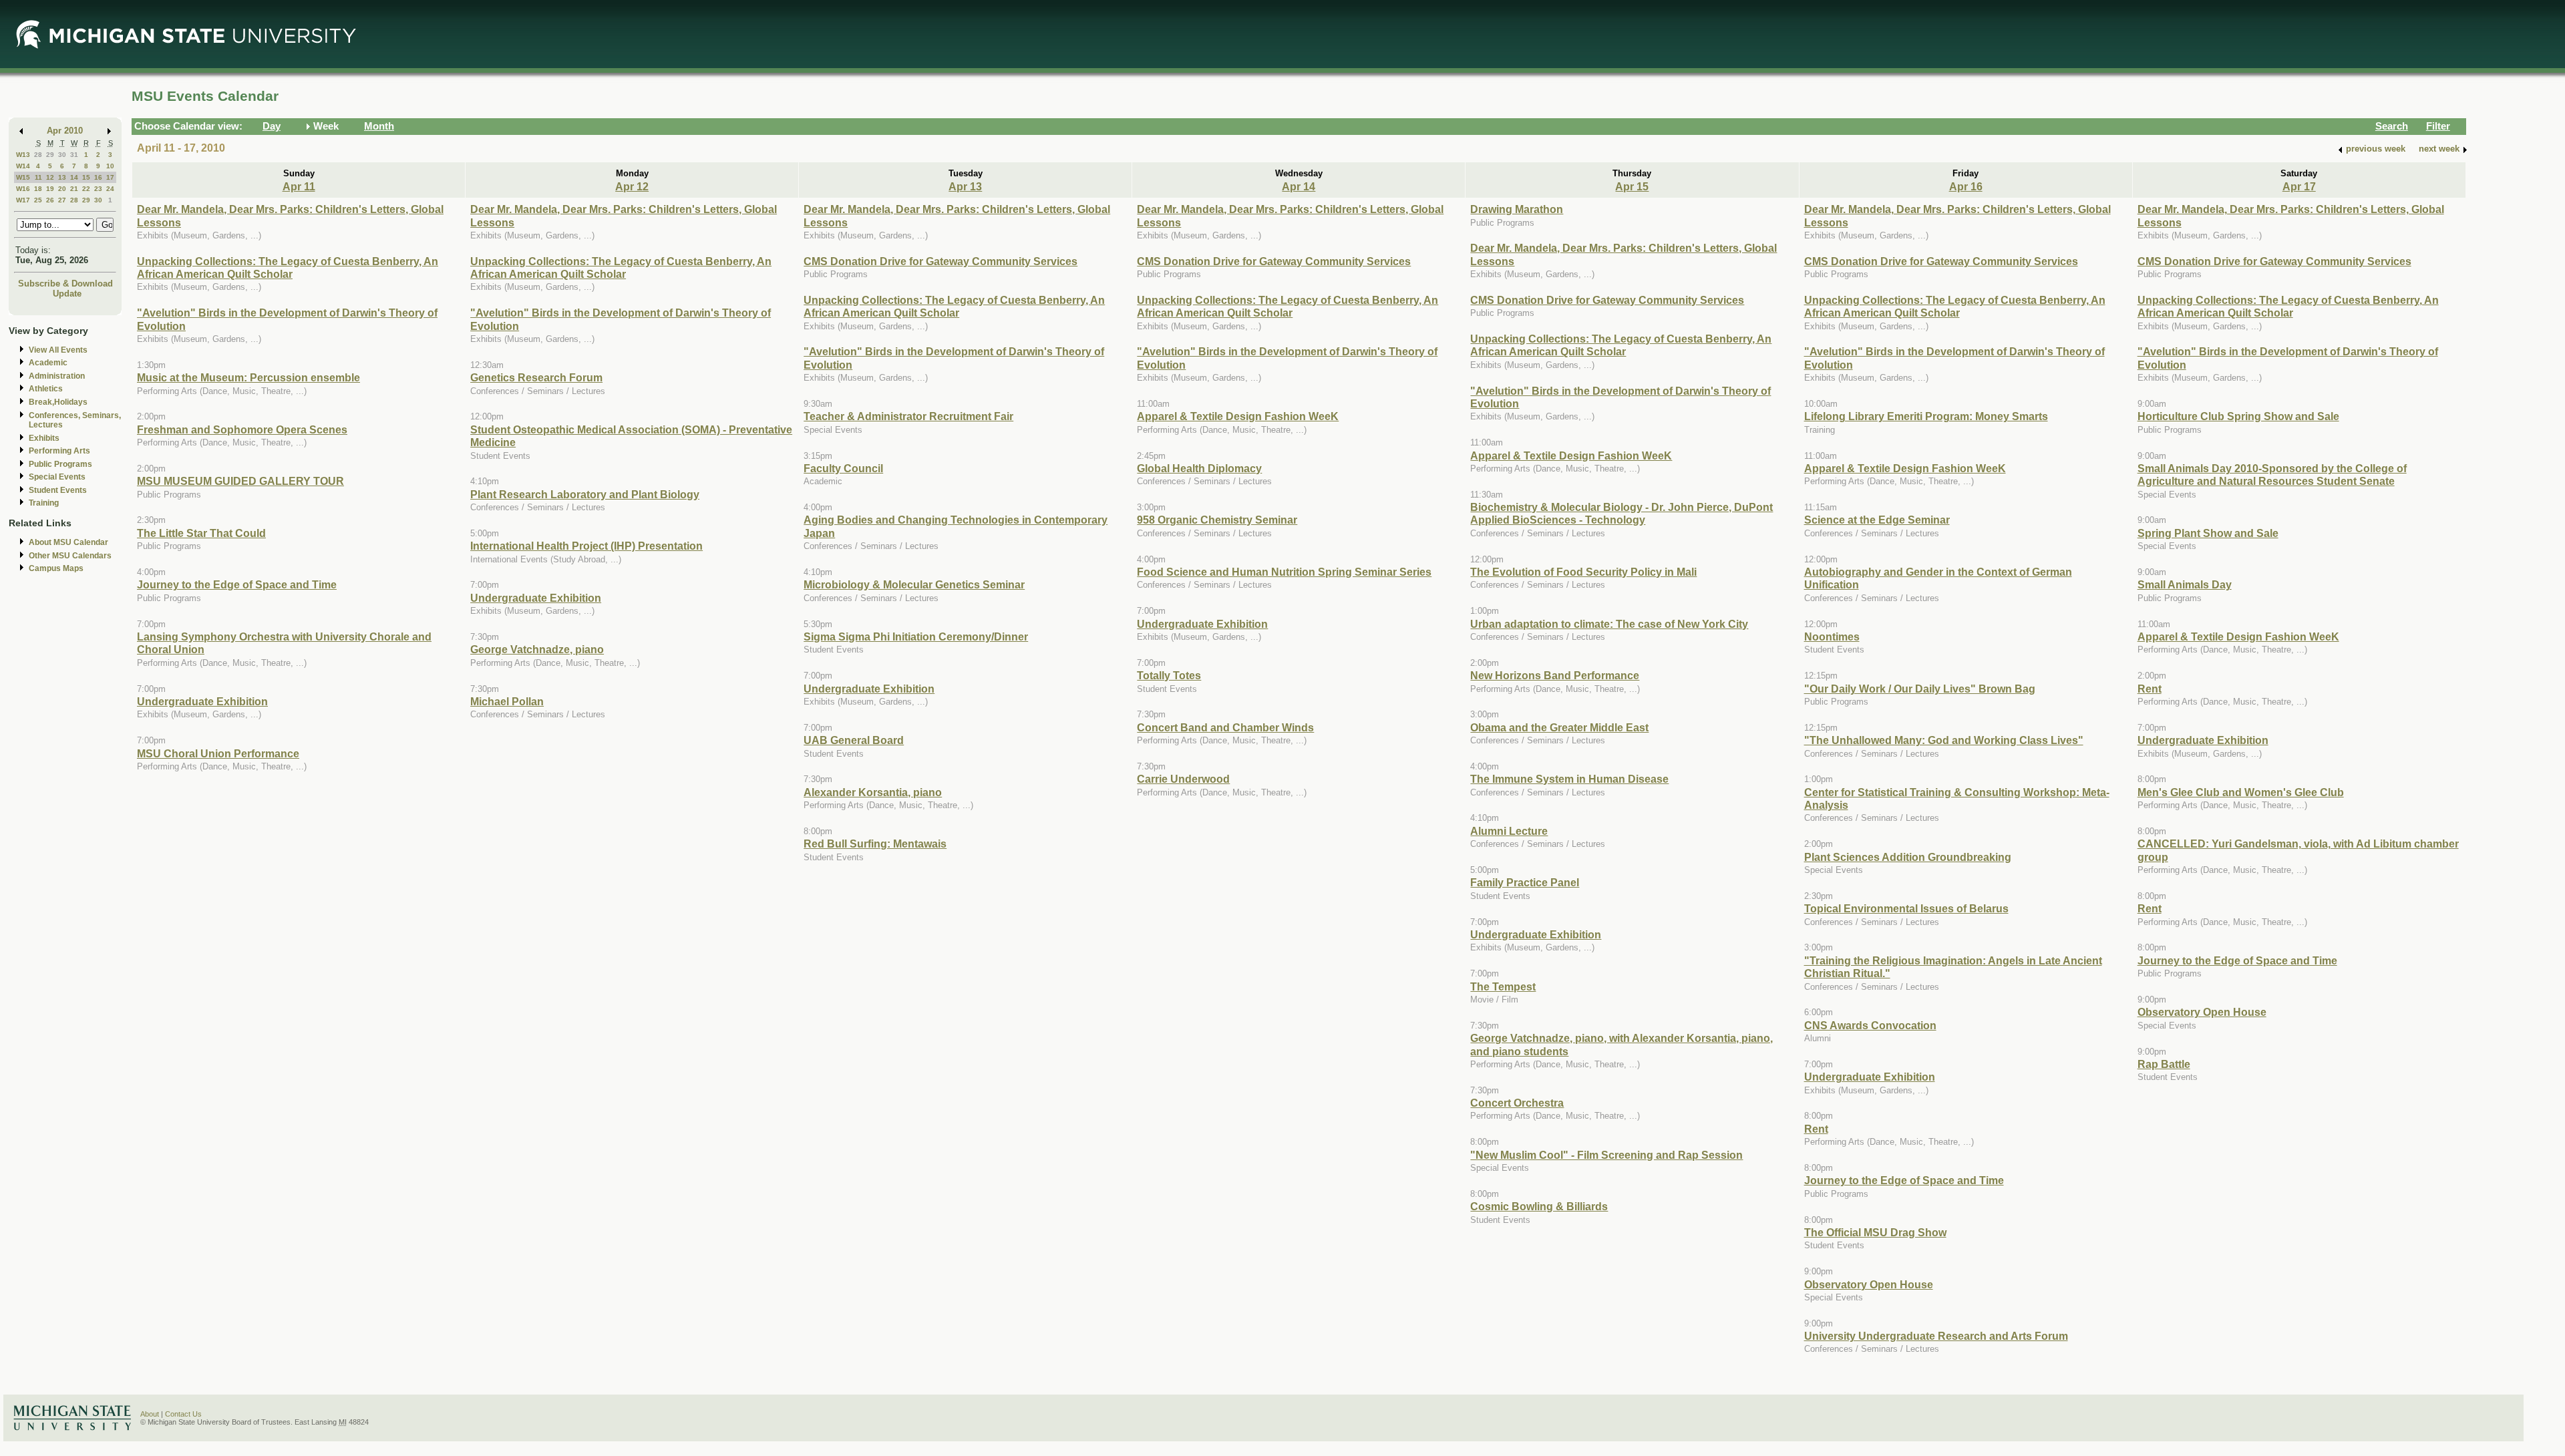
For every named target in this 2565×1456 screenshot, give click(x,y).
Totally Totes (1169, 675)
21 (74, 189)
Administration (57, 376)
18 (38, 189)
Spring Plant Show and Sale (2208, 533)
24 (110, 189)
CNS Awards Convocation (1870, 1025)
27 (62, 200)
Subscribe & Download (65, 284)
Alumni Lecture (1509, 831)
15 (86, 177)
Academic (48, 363)
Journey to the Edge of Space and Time (237, 584)
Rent (1816, 1129)
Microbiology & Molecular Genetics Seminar (914, 584)
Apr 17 (2299, 186)
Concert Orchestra (1517, 1103)
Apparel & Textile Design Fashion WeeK (1238, 416)
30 (62, 155)
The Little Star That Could (201, 533)
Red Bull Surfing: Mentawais (875, 844)
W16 (23, 189)
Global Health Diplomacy (1199, 468)
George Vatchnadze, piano (537, 649)
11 (38, 177)
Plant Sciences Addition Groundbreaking (1908, 857)
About (150, 1414)
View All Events (58, 350)
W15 (23, 177)
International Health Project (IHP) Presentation (586, 546)
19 (50, 189)
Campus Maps (56, 568)
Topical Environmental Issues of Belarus (1906, 908)
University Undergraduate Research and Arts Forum (1936, 1336)
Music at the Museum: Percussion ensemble (248, 377)
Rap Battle (2164, 1064)
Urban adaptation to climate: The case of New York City (1609, 624)
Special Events (57, 477)
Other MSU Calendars (70, 556)
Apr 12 (632, 186)
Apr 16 (1966, 186)
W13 (23, 155)
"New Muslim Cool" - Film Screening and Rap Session (1606, 1155)
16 (98, 177)
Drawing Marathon (1517, 209)
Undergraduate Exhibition (202, 701)
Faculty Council (843, 468)
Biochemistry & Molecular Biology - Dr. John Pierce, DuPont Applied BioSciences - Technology (1621, 513)
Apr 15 (1632, 186)
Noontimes (1832, 636)
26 (50, 200)
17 (110, 177)
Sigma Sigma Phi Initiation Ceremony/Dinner (916, 636)
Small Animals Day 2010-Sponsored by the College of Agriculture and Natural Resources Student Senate (2272, 475)
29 (50, 155)
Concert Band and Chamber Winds (1225, 727)
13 (62, 177)
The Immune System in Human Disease (1569, 779)
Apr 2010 (65, 131)
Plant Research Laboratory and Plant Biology (585, 494)
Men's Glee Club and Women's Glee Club (2241, 792)
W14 (23, 166)
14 (74, 177)
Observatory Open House (1869, 1284)
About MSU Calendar (68, 542)
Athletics (46, 389)
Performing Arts (59, 451)
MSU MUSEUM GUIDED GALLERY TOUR (240, 481)
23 (98, 189)
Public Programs (60, 464)
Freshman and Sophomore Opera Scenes (242, 429)
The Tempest (1503, 986)
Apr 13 (965, 186)
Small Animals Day (2185, 584)
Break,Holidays (58, 402)
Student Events (58, 490)
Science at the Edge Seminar (1877, 520)
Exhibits (44, 438)
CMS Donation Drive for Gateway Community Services (940, 261)
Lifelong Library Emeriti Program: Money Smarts (1926, 416)
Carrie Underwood (1183, 779)
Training (44, 503)
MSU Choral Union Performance (218, 753)
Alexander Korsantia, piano (873, 792)
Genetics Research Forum (536, 377)
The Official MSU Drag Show (1875, 1232)
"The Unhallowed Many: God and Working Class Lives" (1944, 740)
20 (62, 189)
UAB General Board (854, 740)
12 (50, 177)
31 (74, 155)
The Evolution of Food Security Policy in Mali (1583, 572)
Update (67, 294)
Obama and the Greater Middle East (1559, 727)
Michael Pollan (507, 701)
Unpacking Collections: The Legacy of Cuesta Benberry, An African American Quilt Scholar (288, 267)
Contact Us (183, 1414)
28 (38, 155)
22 (86, 189)
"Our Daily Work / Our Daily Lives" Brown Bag (1920, 689)
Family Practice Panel (1525, 882)
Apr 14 (1299, 186)
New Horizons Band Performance (1555, 675)
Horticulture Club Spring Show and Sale (2238, 416)
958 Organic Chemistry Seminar (1217, 520)
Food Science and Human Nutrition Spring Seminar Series (1284, 572)
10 (110, 166)
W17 (23, 200)
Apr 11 (299, 186)
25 (38, 200)
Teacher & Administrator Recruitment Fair (908, 416)
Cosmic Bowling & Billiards (1539, 1206)
